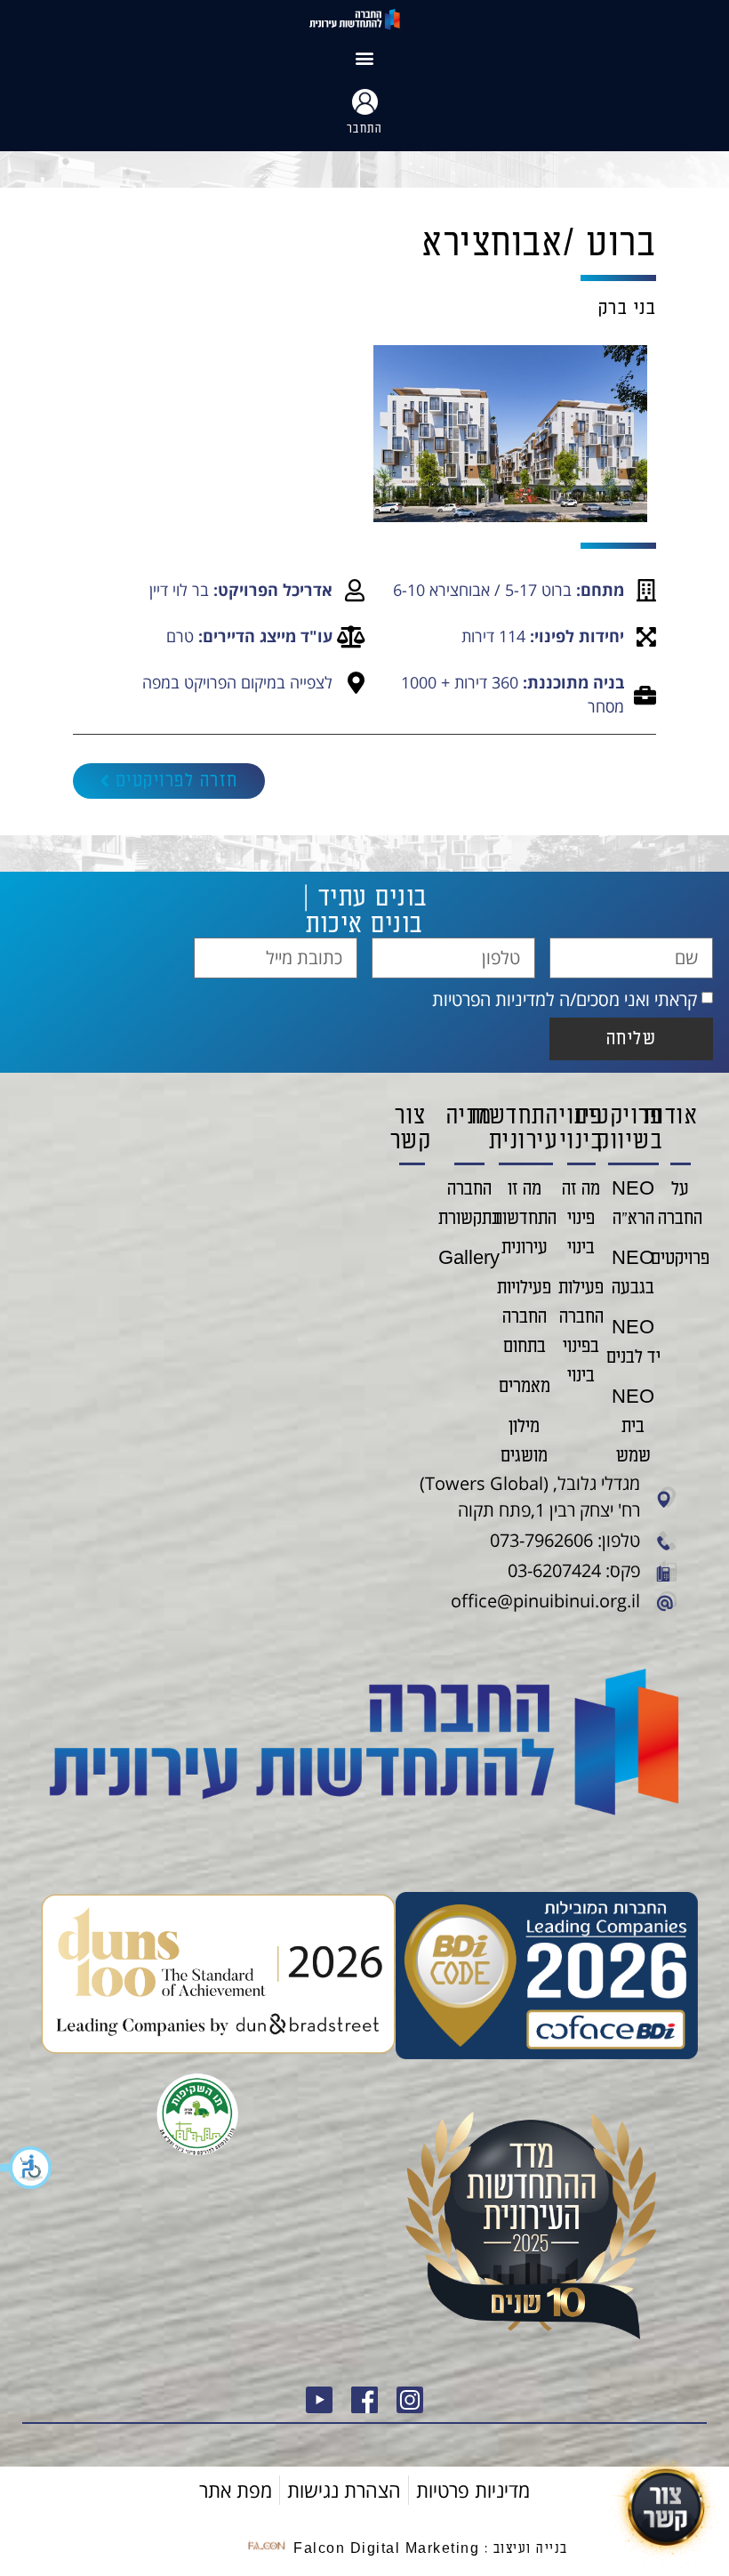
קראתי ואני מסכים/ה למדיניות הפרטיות (565, 999)
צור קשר (411, 1129)
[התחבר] (365, 102)
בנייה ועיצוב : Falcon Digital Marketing (431, 2549)
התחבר (365, 129)
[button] (27, 2168)
